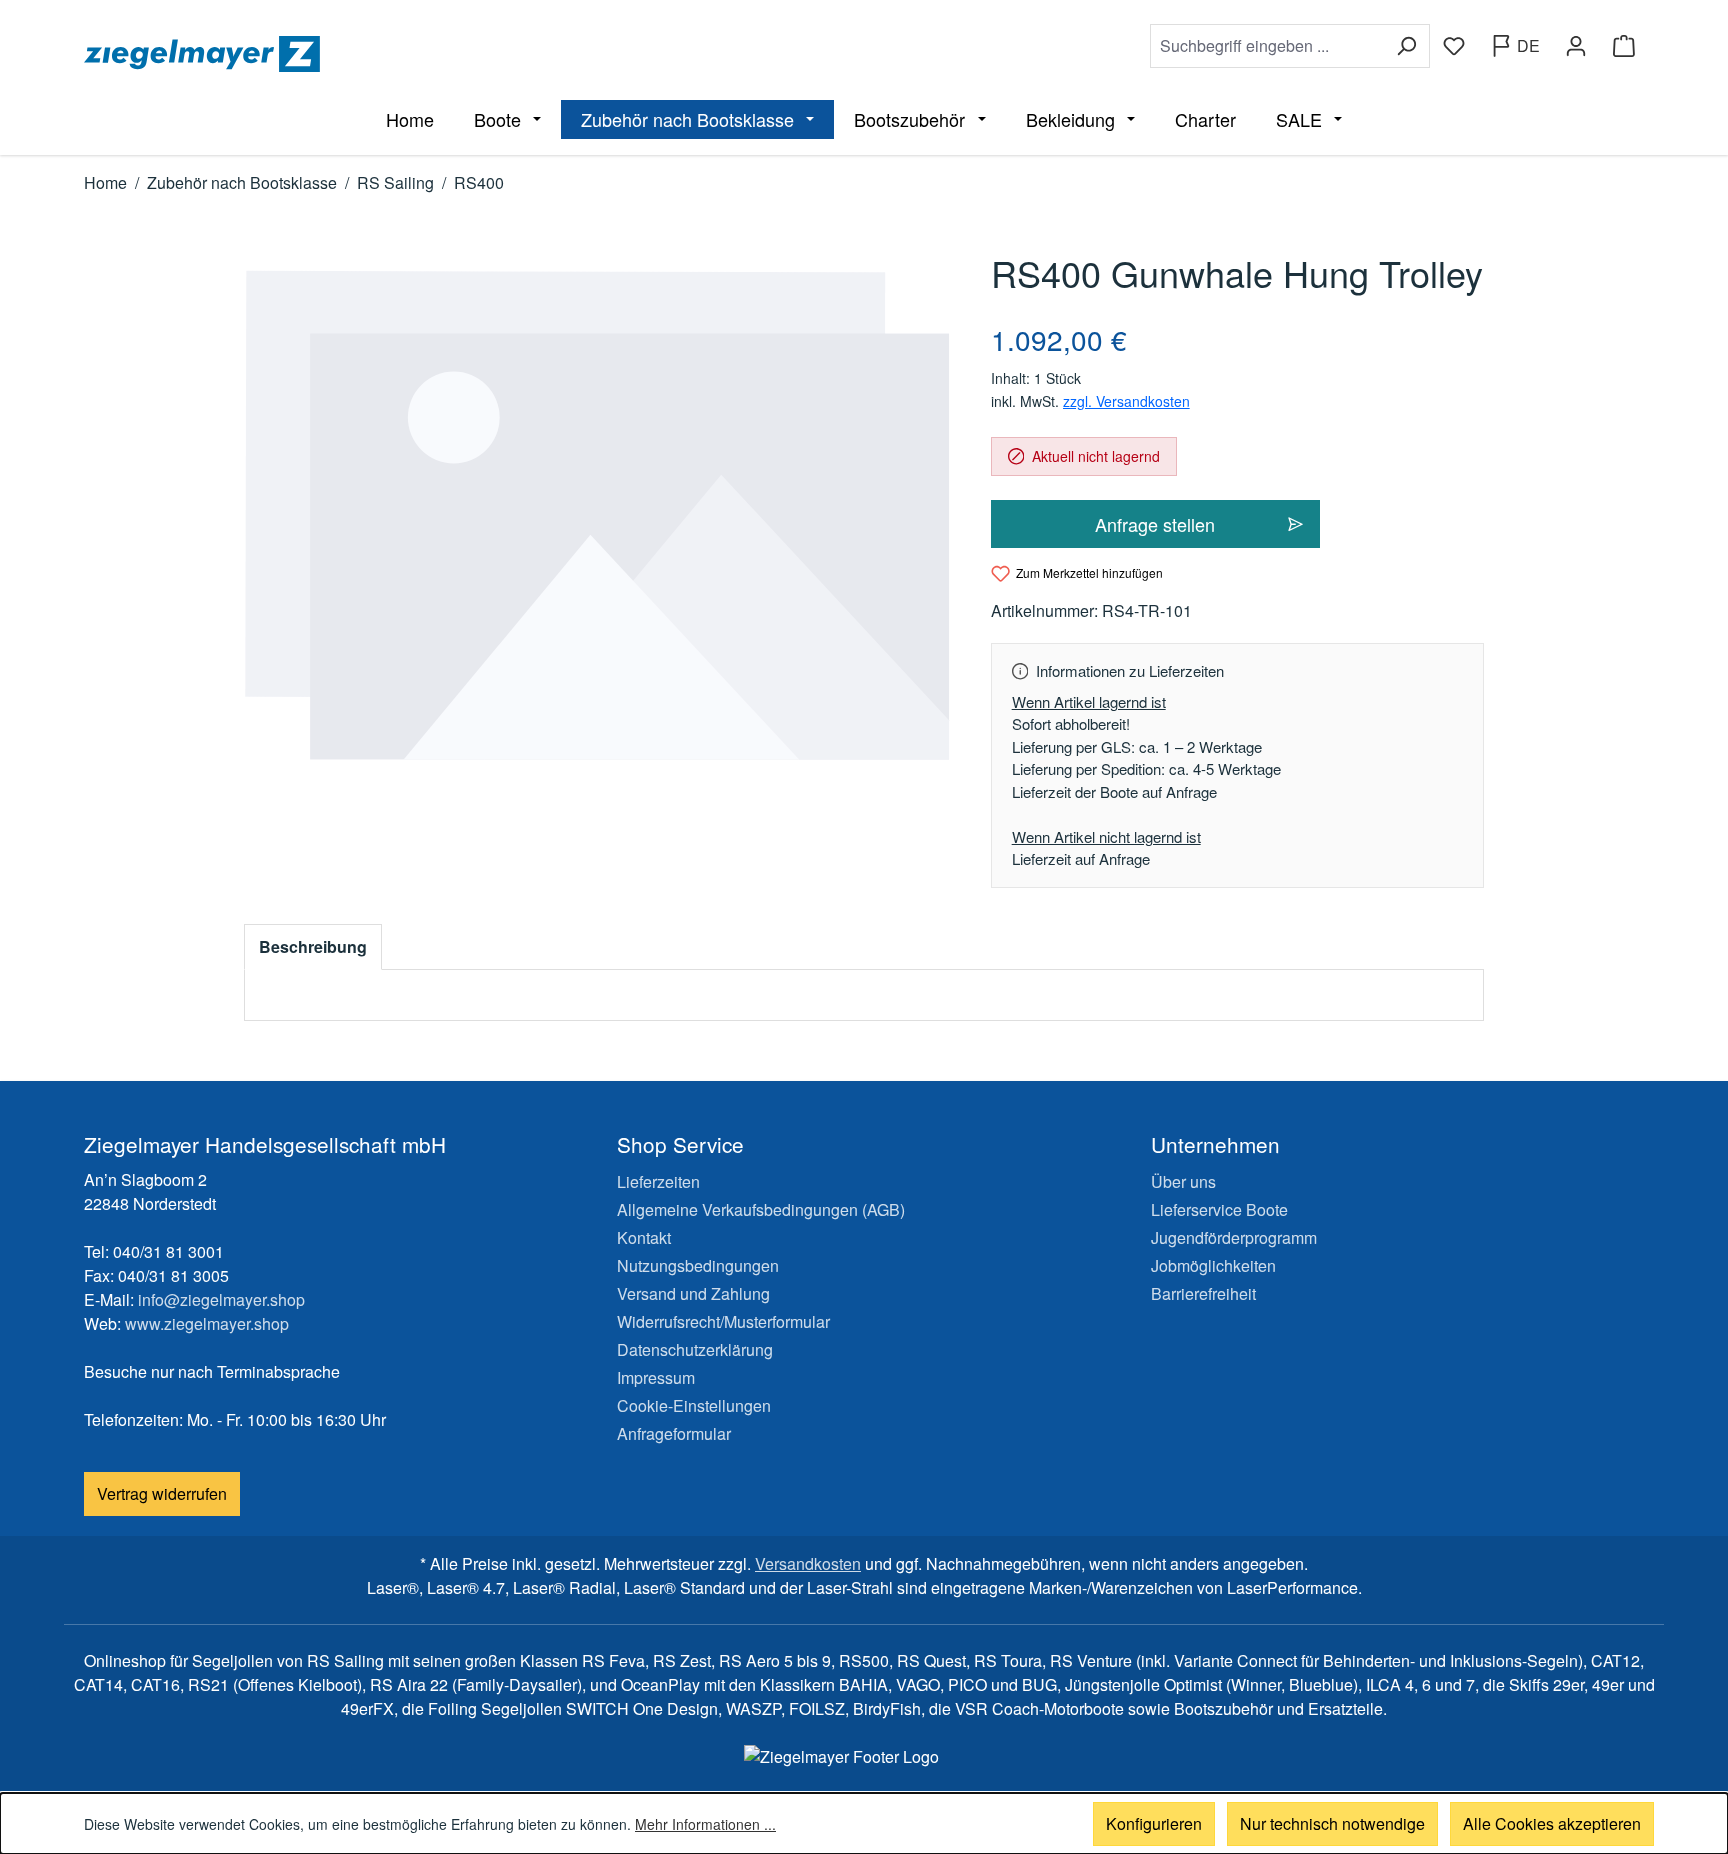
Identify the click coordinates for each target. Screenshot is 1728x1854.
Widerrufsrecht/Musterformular (723, 1321)
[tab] (313, 947)
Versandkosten (808, 1563)
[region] (597, 515)
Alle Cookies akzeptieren (1552, 1823)
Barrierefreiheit (1203, 1293)
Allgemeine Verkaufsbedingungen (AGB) (761, 1209)
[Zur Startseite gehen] (470, 54)
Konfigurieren (1154, 1823)
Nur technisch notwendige (1332, 1823)
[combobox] (1267, 46)
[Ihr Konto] (1576, 46)
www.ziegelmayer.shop (207, 1323)
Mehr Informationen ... (705, 1824)
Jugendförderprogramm (1234, 1237)
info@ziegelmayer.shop (221, 1299)
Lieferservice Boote (1219, 1209)
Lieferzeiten (658, 1181)
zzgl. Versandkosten (1126, 401)
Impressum (656, 1377)
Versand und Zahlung (693, 1293)
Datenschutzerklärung (695, 1349)
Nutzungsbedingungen (698, 1265)
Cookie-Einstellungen (694, 1405)
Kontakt (644, 1237)
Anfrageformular (674, 1433)
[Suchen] (1406, 46)
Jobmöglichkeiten (1213, 1265)
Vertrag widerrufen (162, 1493)
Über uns (1183, 1181)
